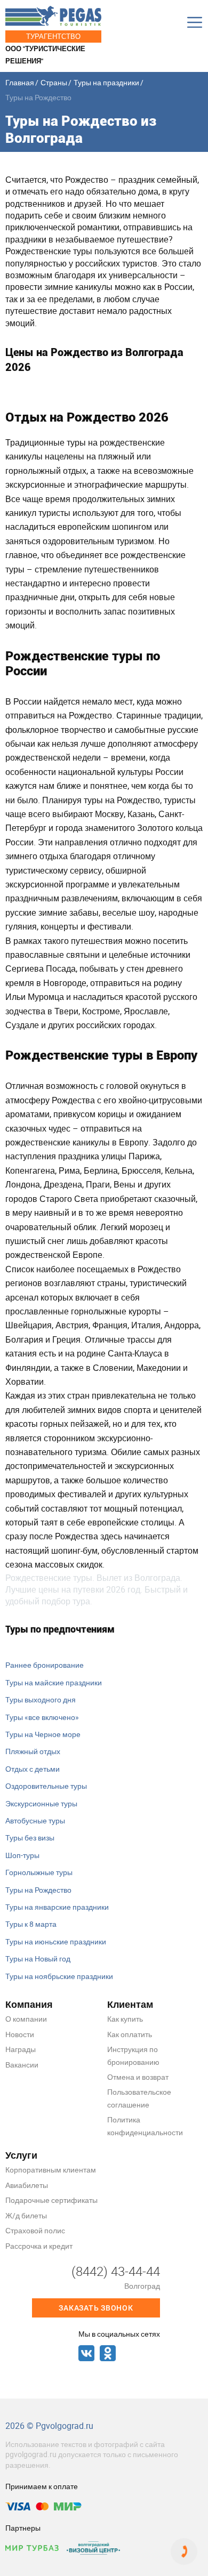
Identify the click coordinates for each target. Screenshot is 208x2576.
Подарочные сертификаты (51, 2200)
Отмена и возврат (138, 2077)
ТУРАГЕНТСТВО (53, 36)
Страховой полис (35, 2230)
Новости (20, 2034)
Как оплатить (130, 2034)
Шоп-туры (22, 1855)
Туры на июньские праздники (56, 1941)
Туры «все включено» (42, 1717)
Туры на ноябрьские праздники (59, 1976)
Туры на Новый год (38, 1959)
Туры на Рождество (38, 1890)
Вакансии (22, 2065)
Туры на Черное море (43, 1734)
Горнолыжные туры (39, 1872)
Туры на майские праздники (54, 1682)
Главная (20, 82)
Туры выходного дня (41, 1699)
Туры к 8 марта (31, 1924)
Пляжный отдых (33, 1751)
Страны (54, 82)
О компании (26, 2019)
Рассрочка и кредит (39, 2246)
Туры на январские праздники (57, 1907)
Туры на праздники (106, 82)
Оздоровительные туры (46, 1786)
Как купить (125, 2019)
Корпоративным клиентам (51, 2170)
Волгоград (142, 2286)
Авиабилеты (27, 2185)
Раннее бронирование (45, 1665)
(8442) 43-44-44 (116, 2271)
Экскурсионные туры (41, 1803)
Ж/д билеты (26, 2215)
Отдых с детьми (33, 1769)
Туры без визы (30, 1838)
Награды (21, 2049)
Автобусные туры (35, 1820)
